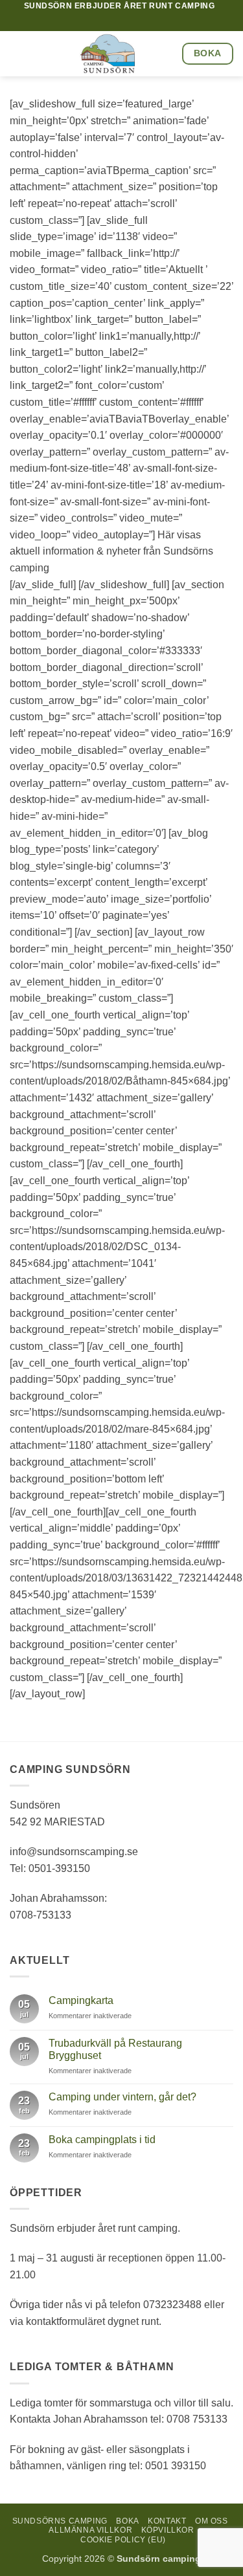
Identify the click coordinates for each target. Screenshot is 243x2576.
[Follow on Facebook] (145, 21)
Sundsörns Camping (60, 2521)
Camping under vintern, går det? (122, 2097)
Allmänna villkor (90, 2530)
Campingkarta (81, 2000)
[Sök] (129, 22)
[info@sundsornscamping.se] (89, 22)
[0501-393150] (110, 22)
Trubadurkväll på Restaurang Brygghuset (115, 2049)
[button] (17, 54)
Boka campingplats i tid (102, 2140)
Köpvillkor (168, 2530)
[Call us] (157, 21)
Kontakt (167, 2521)
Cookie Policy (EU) (123, 2540)
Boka (127, 2521)
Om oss (212, 2521)
